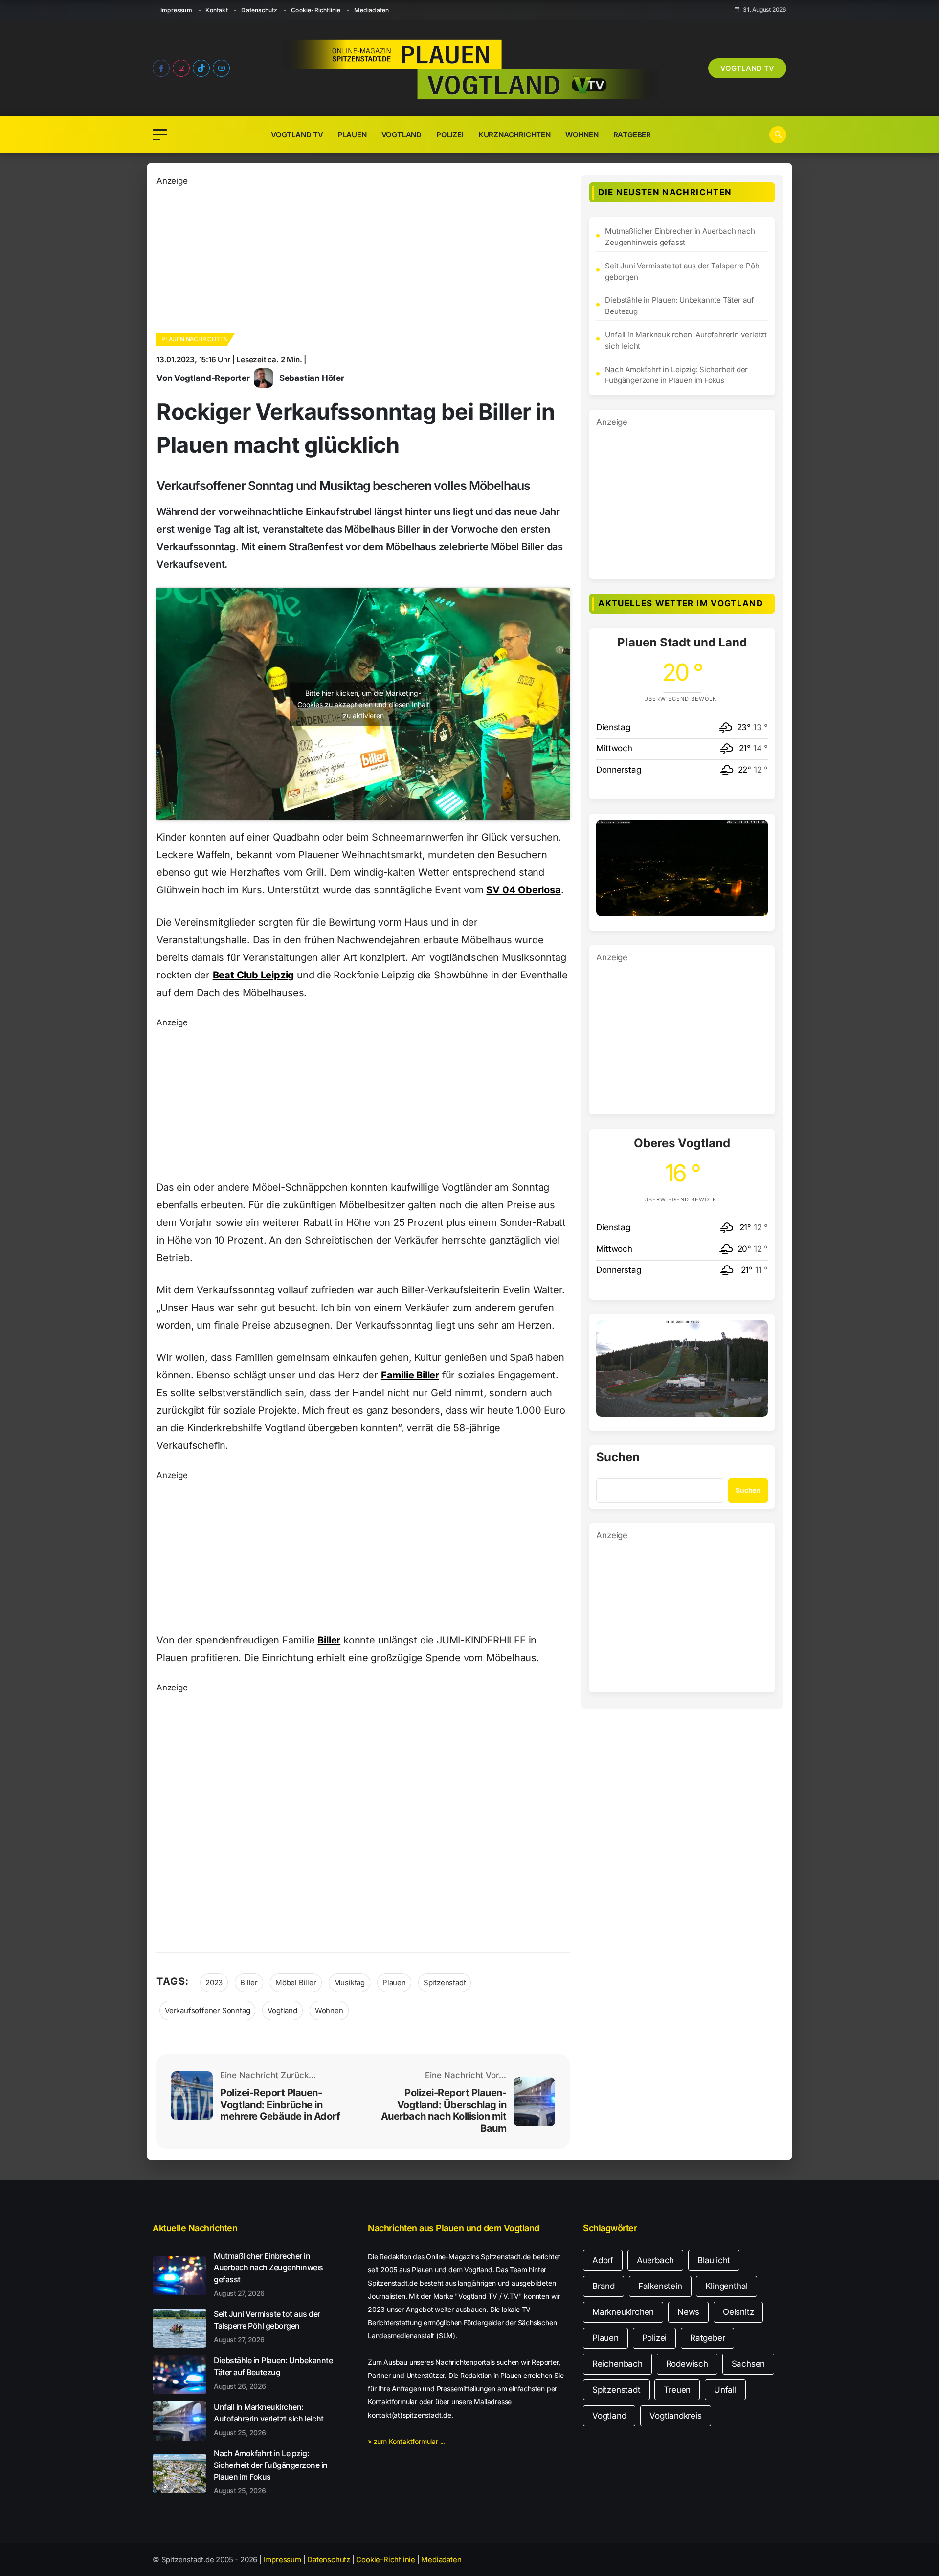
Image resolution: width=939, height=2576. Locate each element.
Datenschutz (259, 10)
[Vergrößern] (755, 832)
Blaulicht (714, 2260)
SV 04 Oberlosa (523, 890)
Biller (329, 1640)
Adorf (603, 2260)
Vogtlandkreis (675, 2416)
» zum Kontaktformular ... (407, 2441)
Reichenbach (617, 2364)
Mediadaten (371, 10)
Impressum (176, 10)
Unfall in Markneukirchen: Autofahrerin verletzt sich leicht (686, 340)
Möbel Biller (296, 1983)
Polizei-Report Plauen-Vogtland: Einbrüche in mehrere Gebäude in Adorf (280, 2105)
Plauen (352, 135)
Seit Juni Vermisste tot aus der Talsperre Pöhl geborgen (683, 271)
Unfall (725, 2390)
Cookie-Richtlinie (316, 10)
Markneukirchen (623, 2312)
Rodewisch (687, 2364)
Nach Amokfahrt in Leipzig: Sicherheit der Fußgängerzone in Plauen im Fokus (676, 375)
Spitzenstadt (445, 1983)
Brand (604, 2286)
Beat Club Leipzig (254, 975)
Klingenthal (727, 2286)
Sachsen (749, 2364)
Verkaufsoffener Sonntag (207, 2010)
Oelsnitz (738, 2312)
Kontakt (216, 10)
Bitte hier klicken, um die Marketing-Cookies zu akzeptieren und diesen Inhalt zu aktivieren (363, 704)
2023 (214, 1983)
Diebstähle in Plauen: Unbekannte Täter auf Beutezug (680, 306)
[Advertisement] (363, 256)
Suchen (618, 1458)
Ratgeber (632, 135)
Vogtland (402, 135)
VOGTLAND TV (747, 68)
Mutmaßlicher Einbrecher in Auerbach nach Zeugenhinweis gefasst (680, 237)
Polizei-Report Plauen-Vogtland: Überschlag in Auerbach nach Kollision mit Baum (444, 2110)
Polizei (450, 135)
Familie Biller (410, 1375)
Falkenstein (660, 2286)
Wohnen (582, 135)
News (688, 2312)
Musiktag (349, 1983)
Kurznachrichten (514, 135)
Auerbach (655, 2260)
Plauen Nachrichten (194, 339)
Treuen (677, 2390)
